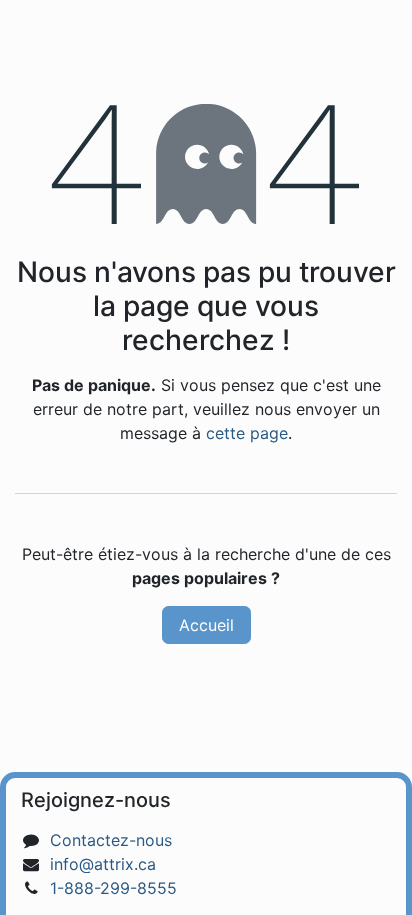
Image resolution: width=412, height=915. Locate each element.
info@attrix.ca (103, 864)
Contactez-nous (111, 840)
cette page (247, 433)
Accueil (206, 625)
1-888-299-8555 (113, 888)
